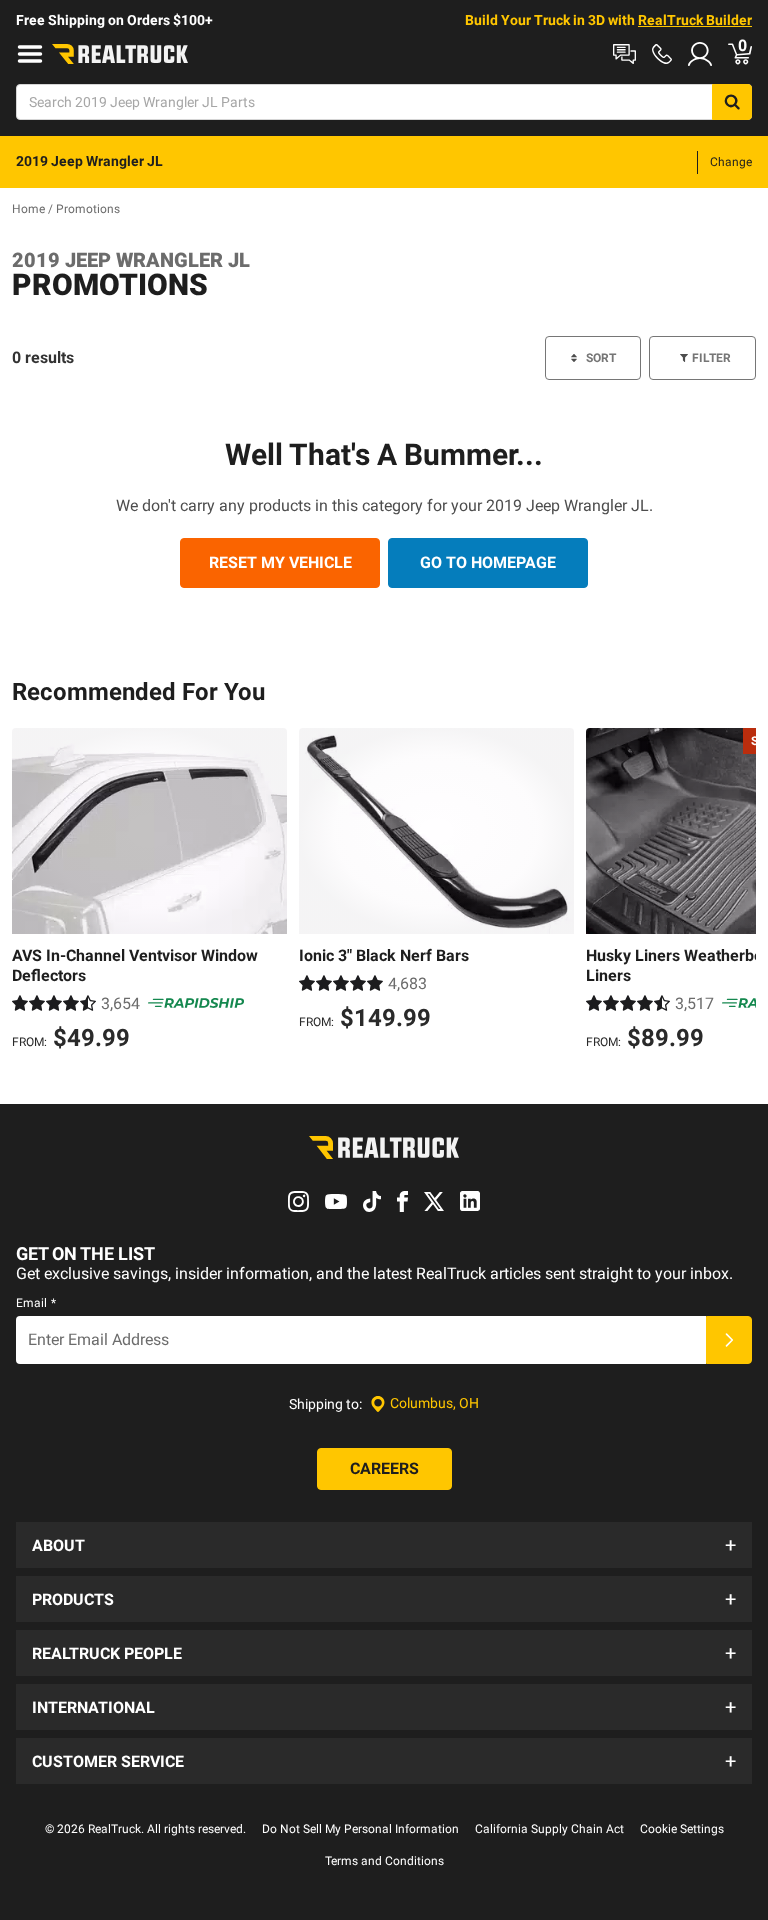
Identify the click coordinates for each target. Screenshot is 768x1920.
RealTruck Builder (695, 20)
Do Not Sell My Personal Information (360, 1829)
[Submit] (729, 1340)
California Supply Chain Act (549, 1829)
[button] (384, 1545)
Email (36, 1303)
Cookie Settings (682, 1829)
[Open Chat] (624, 54)
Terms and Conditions (384, 1861)
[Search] (732, 102)
